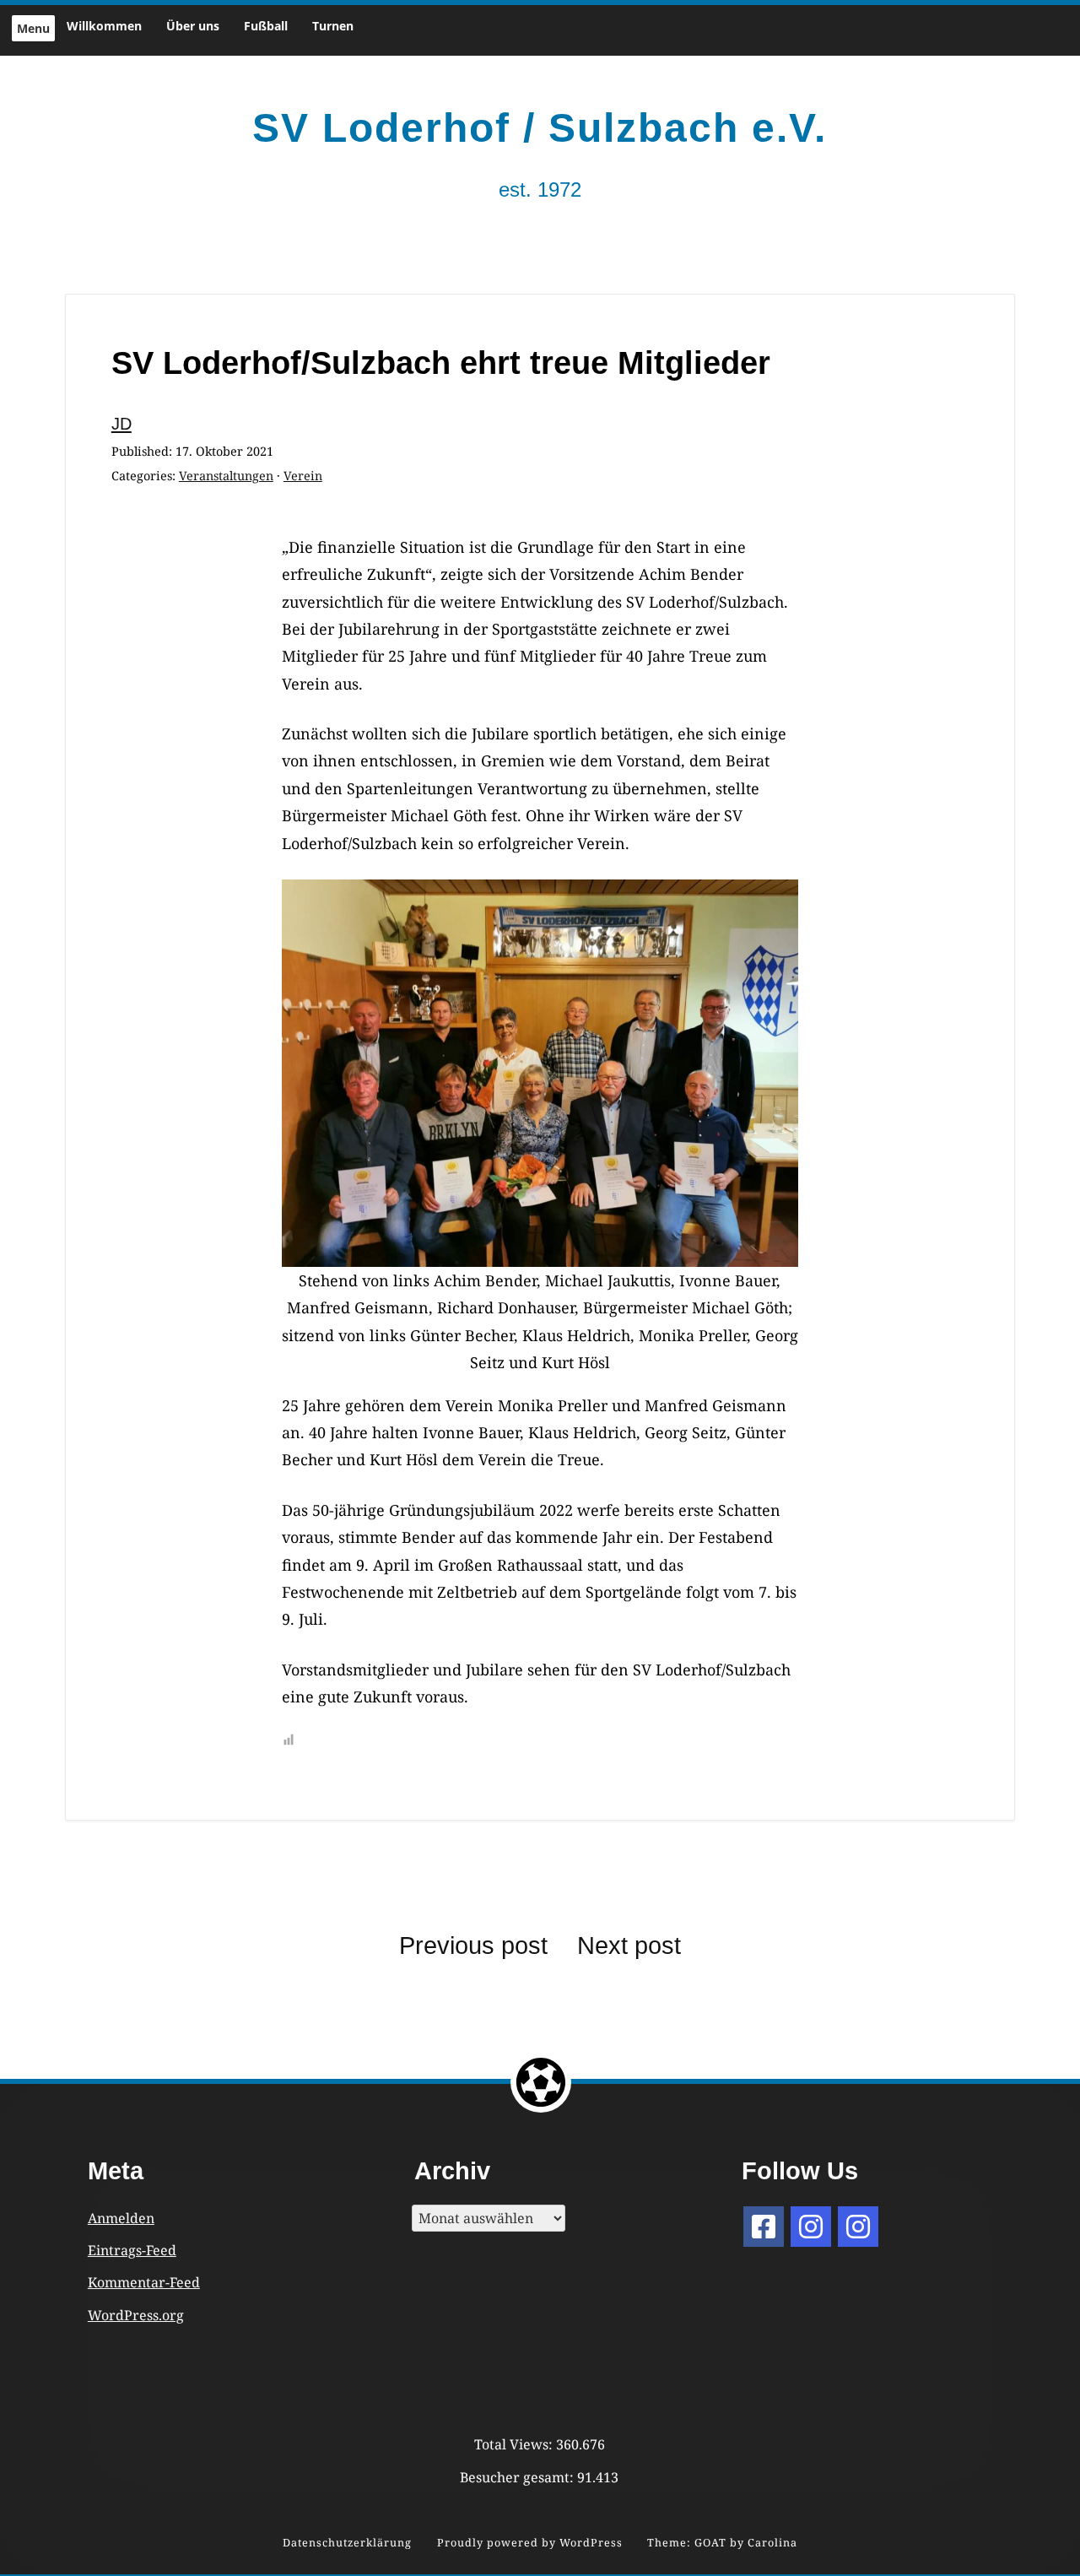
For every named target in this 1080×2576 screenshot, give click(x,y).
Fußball (266, 26)
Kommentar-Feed (144, 2282)
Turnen (333, 26)
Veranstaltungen (226, 476)
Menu (33, 28)
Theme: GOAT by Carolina (722, 2543)
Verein (303, 476)
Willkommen (104, 26)
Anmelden (121, 2218)
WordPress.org (136, 2315)
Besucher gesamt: (518, 2477)
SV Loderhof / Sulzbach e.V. (540, 128)
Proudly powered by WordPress (530, 2543)
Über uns (193, 26)
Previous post (473, 1946)
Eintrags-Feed (132, 2250)
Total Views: (515, 2444)
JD (121, 424)
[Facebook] (764, 2227)
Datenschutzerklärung (347, 2543)
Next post (629, 1946)
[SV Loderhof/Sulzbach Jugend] (811, 2227)
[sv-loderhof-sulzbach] (858, 2227)
